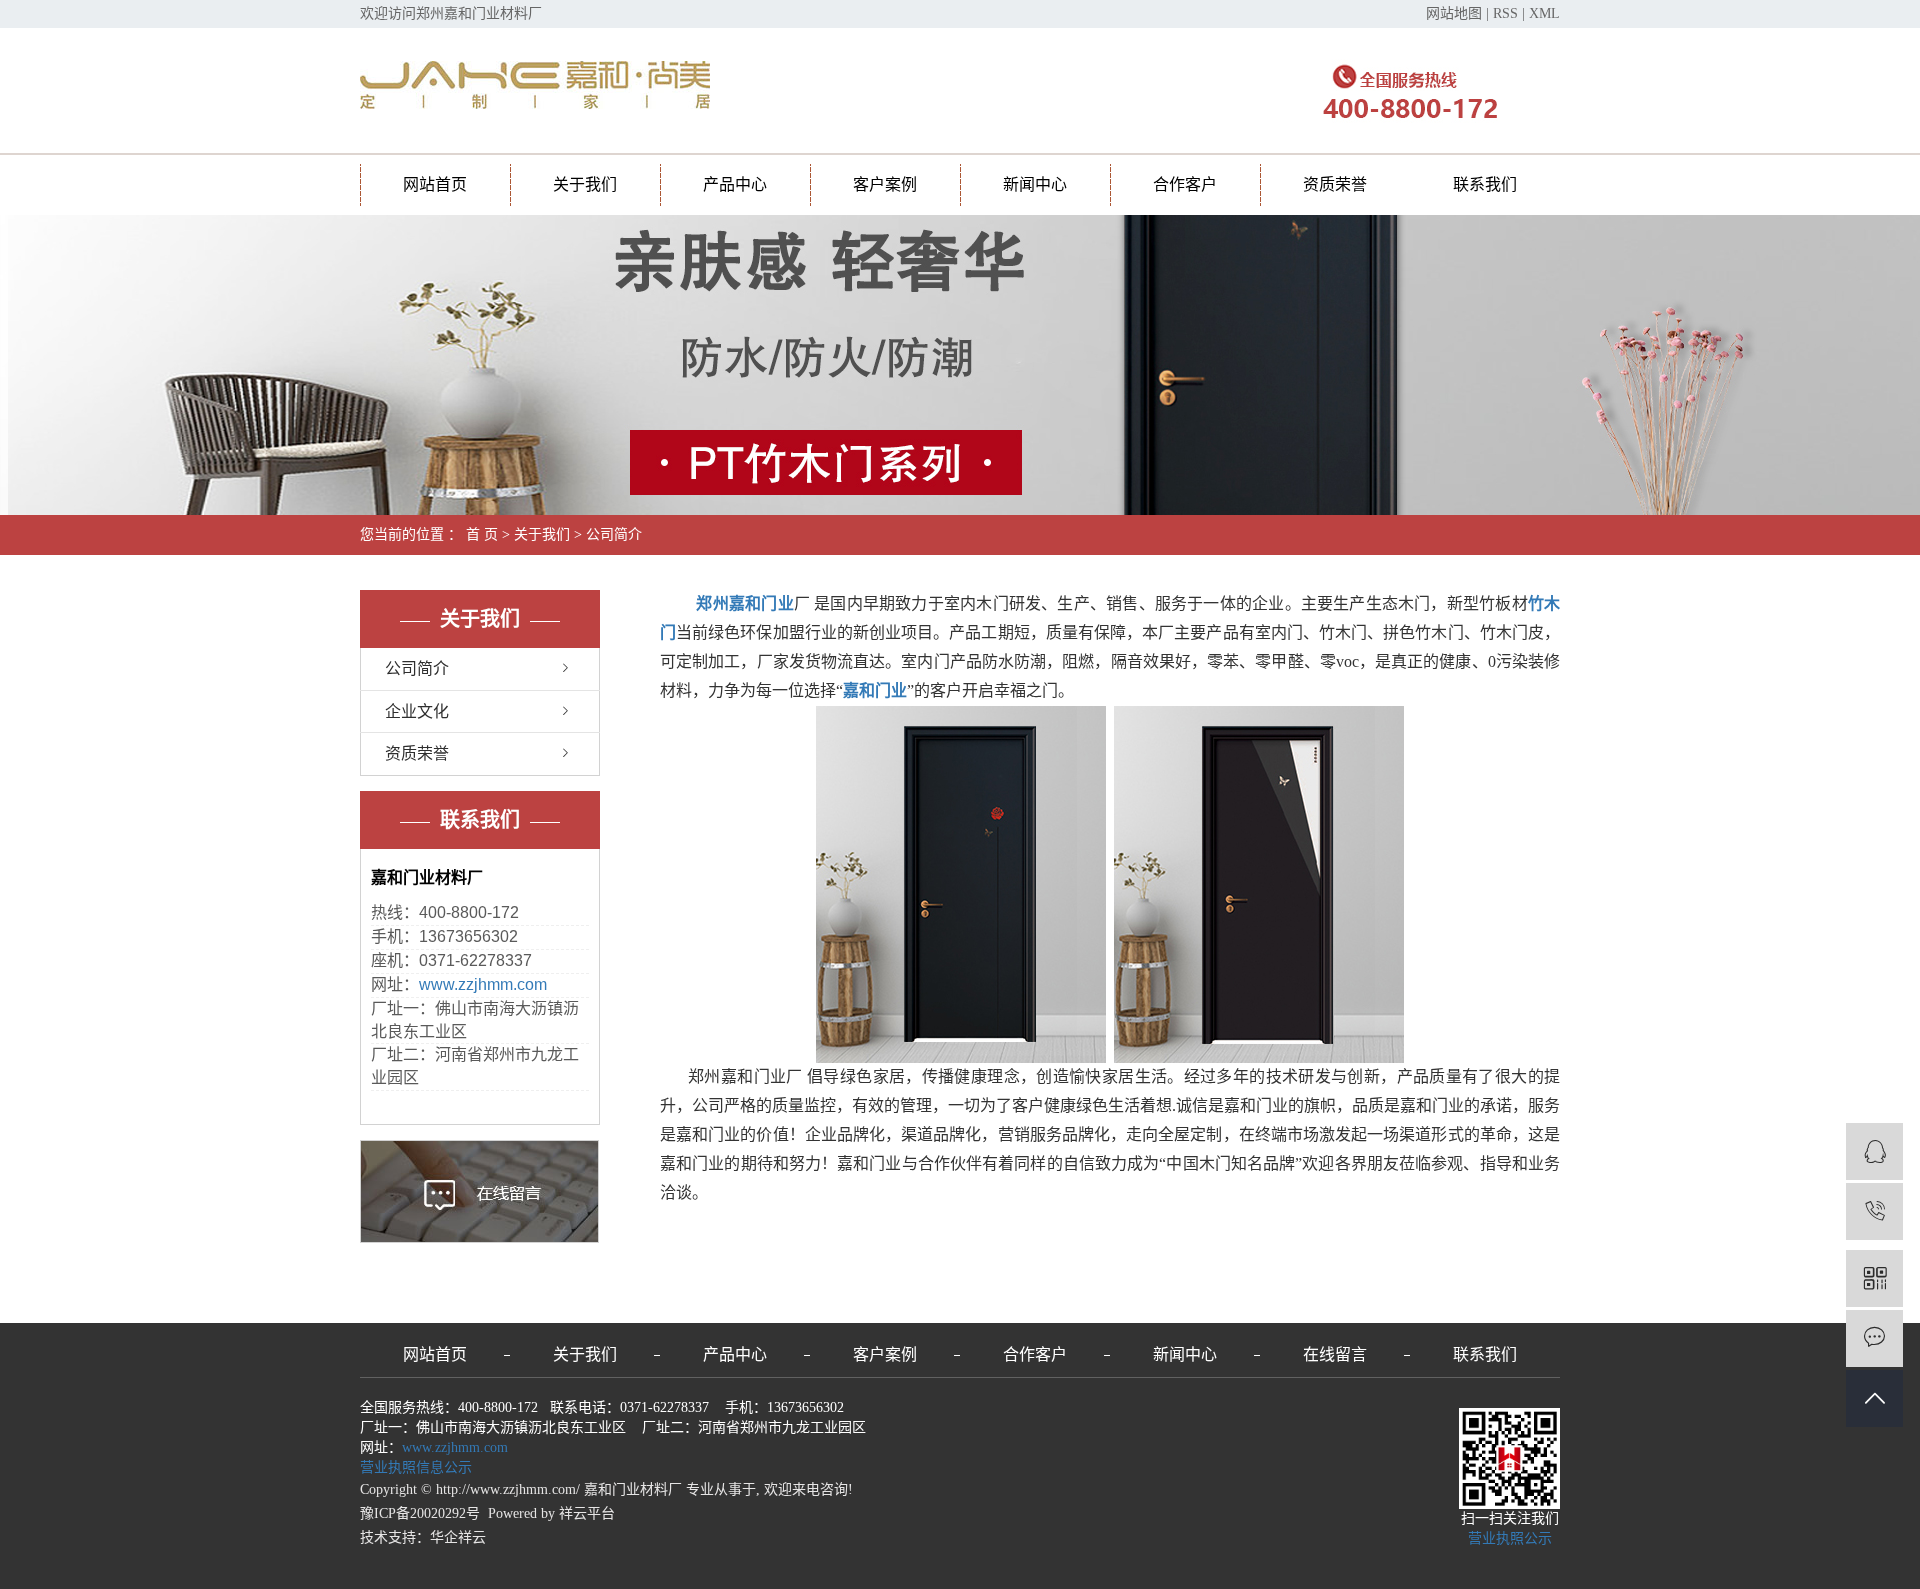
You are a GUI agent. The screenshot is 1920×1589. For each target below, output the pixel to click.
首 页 (482, 534)
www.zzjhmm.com (483, 984)
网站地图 (1454, 13)
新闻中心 (1035, 184)
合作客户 (1185, 184)
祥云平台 (587, 1513)
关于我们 (585, 184)
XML (1544, 13)
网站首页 (435, 184)
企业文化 (417, 711)
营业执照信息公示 (416, 1467)
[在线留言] (1874, 1338)
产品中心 (735, 184)
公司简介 (417, 668)
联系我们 (1485, 184)
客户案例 (885, 184)
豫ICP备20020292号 (420, 1513)
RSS (1505, 13)
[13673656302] (1874, 1211)
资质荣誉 (1335, 184)
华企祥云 (458, 1537)
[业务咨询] (1874, 1151)
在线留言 (1335, 1354)
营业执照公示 (1510, 1538)
